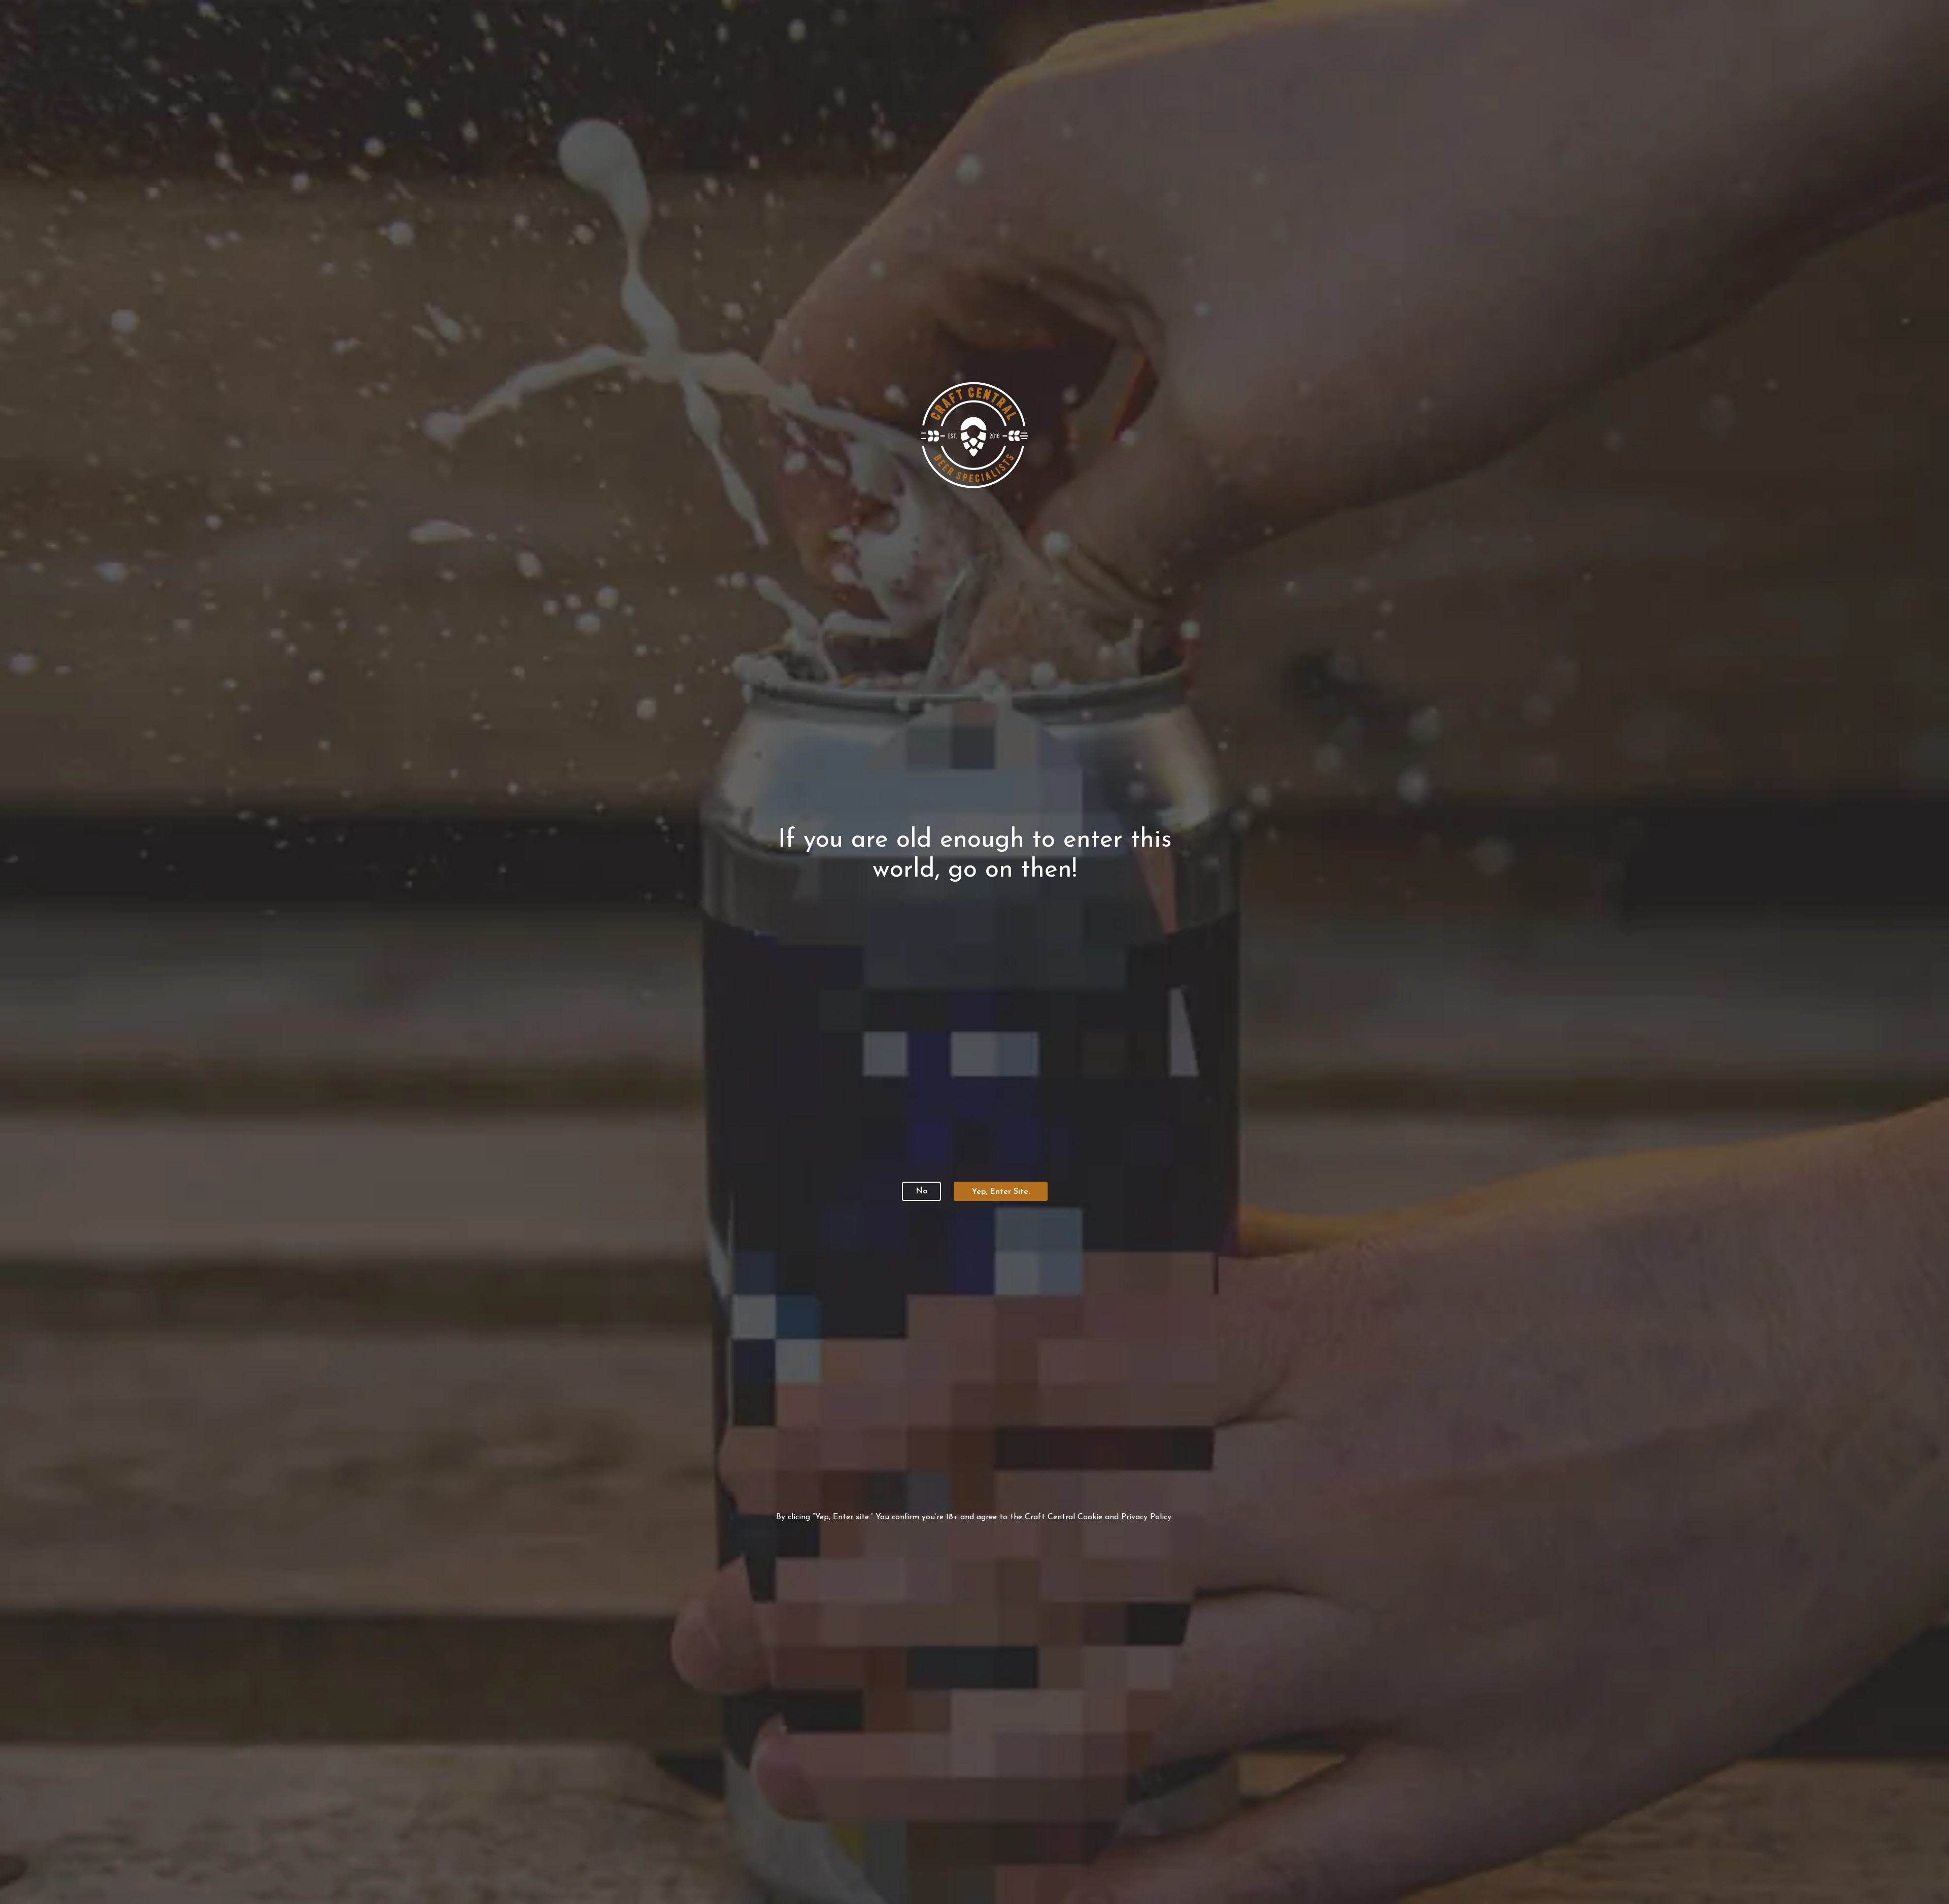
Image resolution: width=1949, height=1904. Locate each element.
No (921, 1191)
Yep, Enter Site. (1001, 1192)
